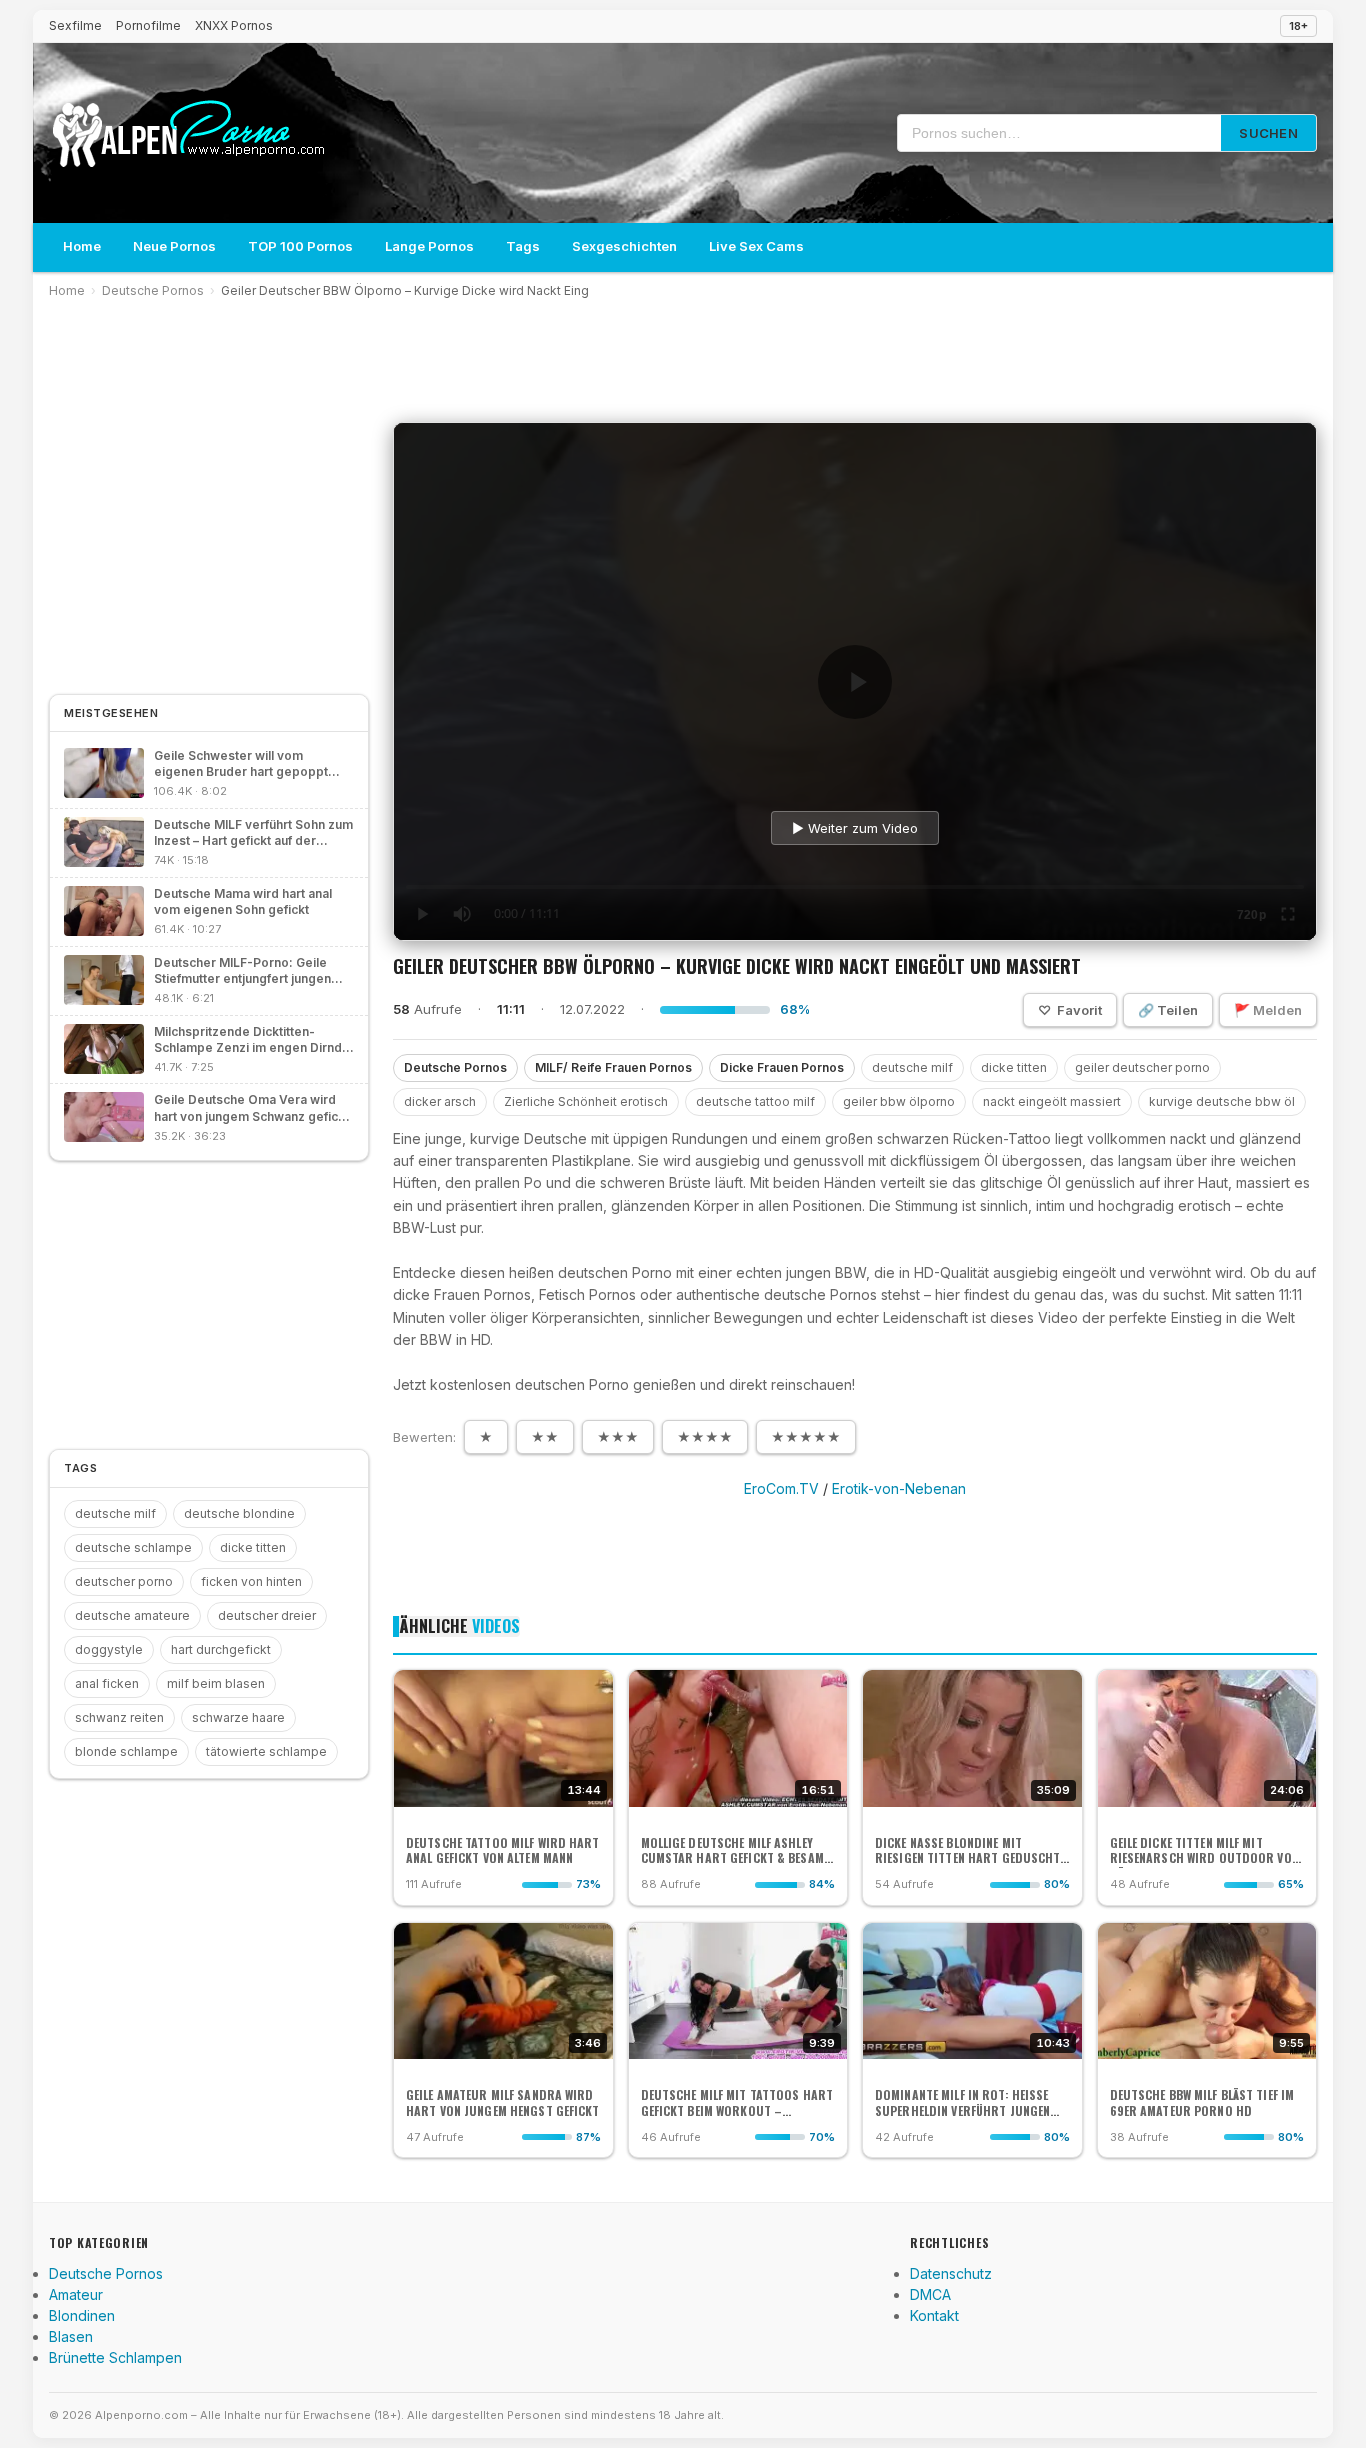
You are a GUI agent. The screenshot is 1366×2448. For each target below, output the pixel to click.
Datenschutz (951, 2273)
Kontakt (934, 2315)
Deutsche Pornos (153, 290)
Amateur (76, 2294)
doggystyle (109, 1649)
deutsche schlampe (133, 1547)
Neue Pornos (174, 246)
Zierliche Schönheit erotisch (586, 1101)
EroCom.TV (781, 1488)
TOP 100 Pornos (300, 246)
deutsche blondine (239, 1513)
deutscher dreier (267, 1615)
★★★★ (705, 1437)
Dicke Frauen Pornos (782, 1067)
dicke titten (1014, 1067)
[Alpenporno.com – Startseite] (188, 133)
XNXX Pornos (234, 25)
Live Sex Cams (756, 246)
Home (82, 246)
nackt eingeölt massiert (1052, 1101)
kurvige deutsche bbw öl (1222, 1101)
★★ (545, 1437)
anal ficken (107, 1683)
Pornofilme (148, 25)
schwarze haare (238, 1717)
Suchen (1268, 133)
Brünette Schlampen (115, 2357)
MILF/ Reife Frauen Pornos (613, 1067)
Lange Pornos (429, 246)
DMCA (930, 2294)
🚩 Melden (1268, 1010)
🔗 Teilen (1168, 1010)
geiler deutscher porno (1142, 1067)
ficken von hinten (251, 1581)
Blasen (71, 2336)
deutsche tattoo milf (755, 1101)
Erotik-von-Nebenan (899, 1488)
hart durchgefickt (221, 1649)
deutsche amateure (132, 1615)
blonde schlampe (126, 1751)
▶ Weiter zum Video (855, 828)
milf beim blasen (216, 1683)
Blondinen (82, 2315)
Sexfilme (75, 25)
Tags (523, 246)
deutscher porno (124, 1581)
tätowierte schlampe (266, 1751)
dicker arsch (440, 1101)
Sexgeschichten (624, 246)
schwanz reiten (119, 1717)
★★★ (618, 1437)
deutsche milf (912, 1067)
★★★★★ (806, 1437)
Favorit (1070, 1010)
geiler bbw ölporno (899, 1101)
